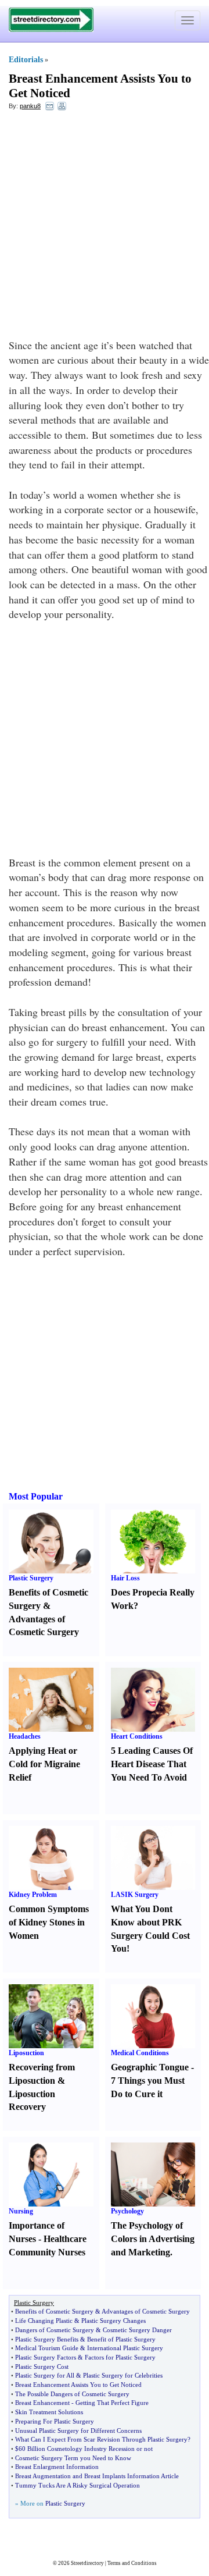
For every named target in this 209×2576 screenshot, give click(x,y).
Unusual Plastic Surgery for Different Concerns (78, 2431)
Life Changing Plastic (44, 2321)
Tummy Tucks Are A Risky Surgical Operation (78, 2485)
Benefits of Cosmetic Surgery (54, 2311)
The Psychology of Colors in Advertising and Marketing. (153, 2239)
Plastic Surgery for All (45, 2375)
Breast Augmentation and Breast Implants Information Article (97, 2476)
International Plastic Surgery (125, 2348)
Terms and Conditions (132, 2563)
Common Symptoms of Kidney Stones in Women (49, 1922)
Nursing (21, 2211)
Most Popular (36, 1496)
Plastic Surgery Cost (42, 2367)
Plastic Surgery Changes (113, 2321)
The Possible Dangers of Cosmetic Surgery (72, 2394)
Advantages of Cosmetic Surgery (146, 2311)
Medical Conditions (140, 2053)
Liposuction (26, 2053)
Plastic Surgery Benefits (47, 2339)
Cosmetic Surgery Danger (137, 2330)
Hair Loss (125, 1578)
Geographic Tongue (150, 2067)
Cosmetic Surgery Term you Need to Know (73, 2458)
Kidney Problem (33, 1895)
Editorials (26, 60)
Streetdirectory (87, 2563)
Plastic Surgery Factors (46, 2357)
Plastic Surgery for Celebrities (123, 2375)
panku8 (30, 106)
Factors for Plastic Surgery (120, 2357)
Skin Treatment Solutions (49, 2412)
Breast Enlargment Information (57, 2467)
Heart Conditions (137, 1736)
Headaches (25, 1736)
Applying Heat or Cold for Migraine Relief (44, 1764)
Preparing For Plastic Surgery (55, 2421)
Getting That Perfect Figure (112, 2403)
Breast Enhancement (42, 2403)
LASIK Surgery (135, 1895)
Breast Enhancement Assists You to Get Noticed (78, 2385)
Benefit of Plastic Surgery (121, 2339)
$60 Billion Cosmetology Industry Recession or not (84, 2449)
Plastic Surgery (31, 1578)
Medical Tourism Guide (47, 2348)
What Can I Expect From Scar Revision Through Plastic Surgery (101, 2439)
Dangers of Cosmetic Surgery (55, 2330)
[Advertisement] (105, 228)
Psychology (127, 2211)
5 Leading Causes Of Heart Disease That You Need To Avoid (152, 1764)
